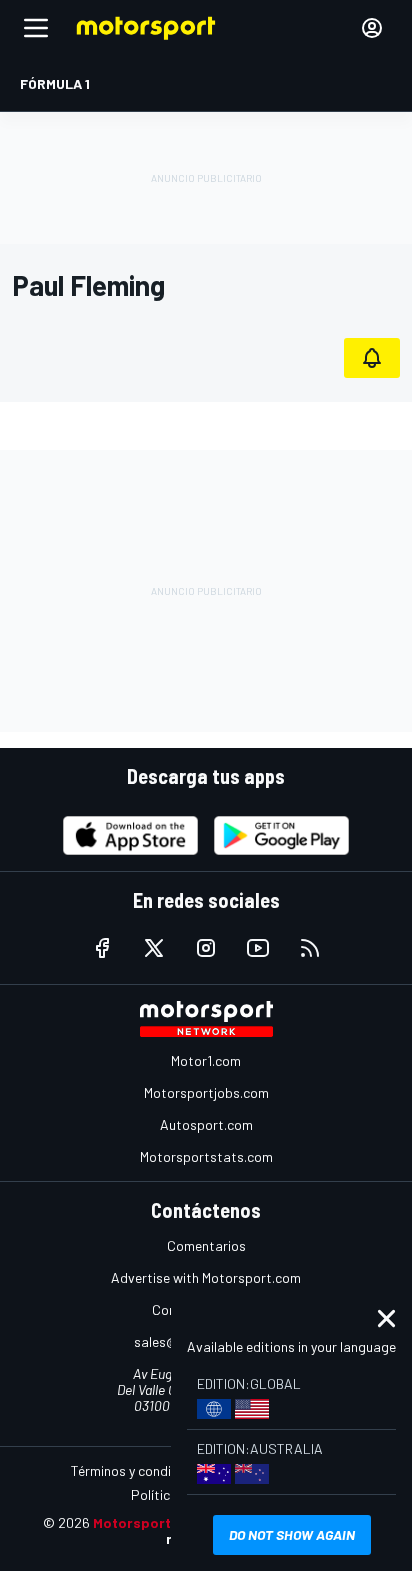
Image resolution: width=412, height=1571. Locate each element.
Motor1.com (206, 1060)
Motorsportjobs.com (206, 1092)
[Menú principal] (36, 28)
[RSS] (310, 948)
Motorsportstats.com (206, 1156)
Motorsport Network (162, 1522)
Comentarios (206, 1245)
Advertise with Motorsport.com (206, 1277)
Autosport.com (206, 1124)
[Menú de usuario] (372, 28)
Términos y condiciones (140, 1470)
